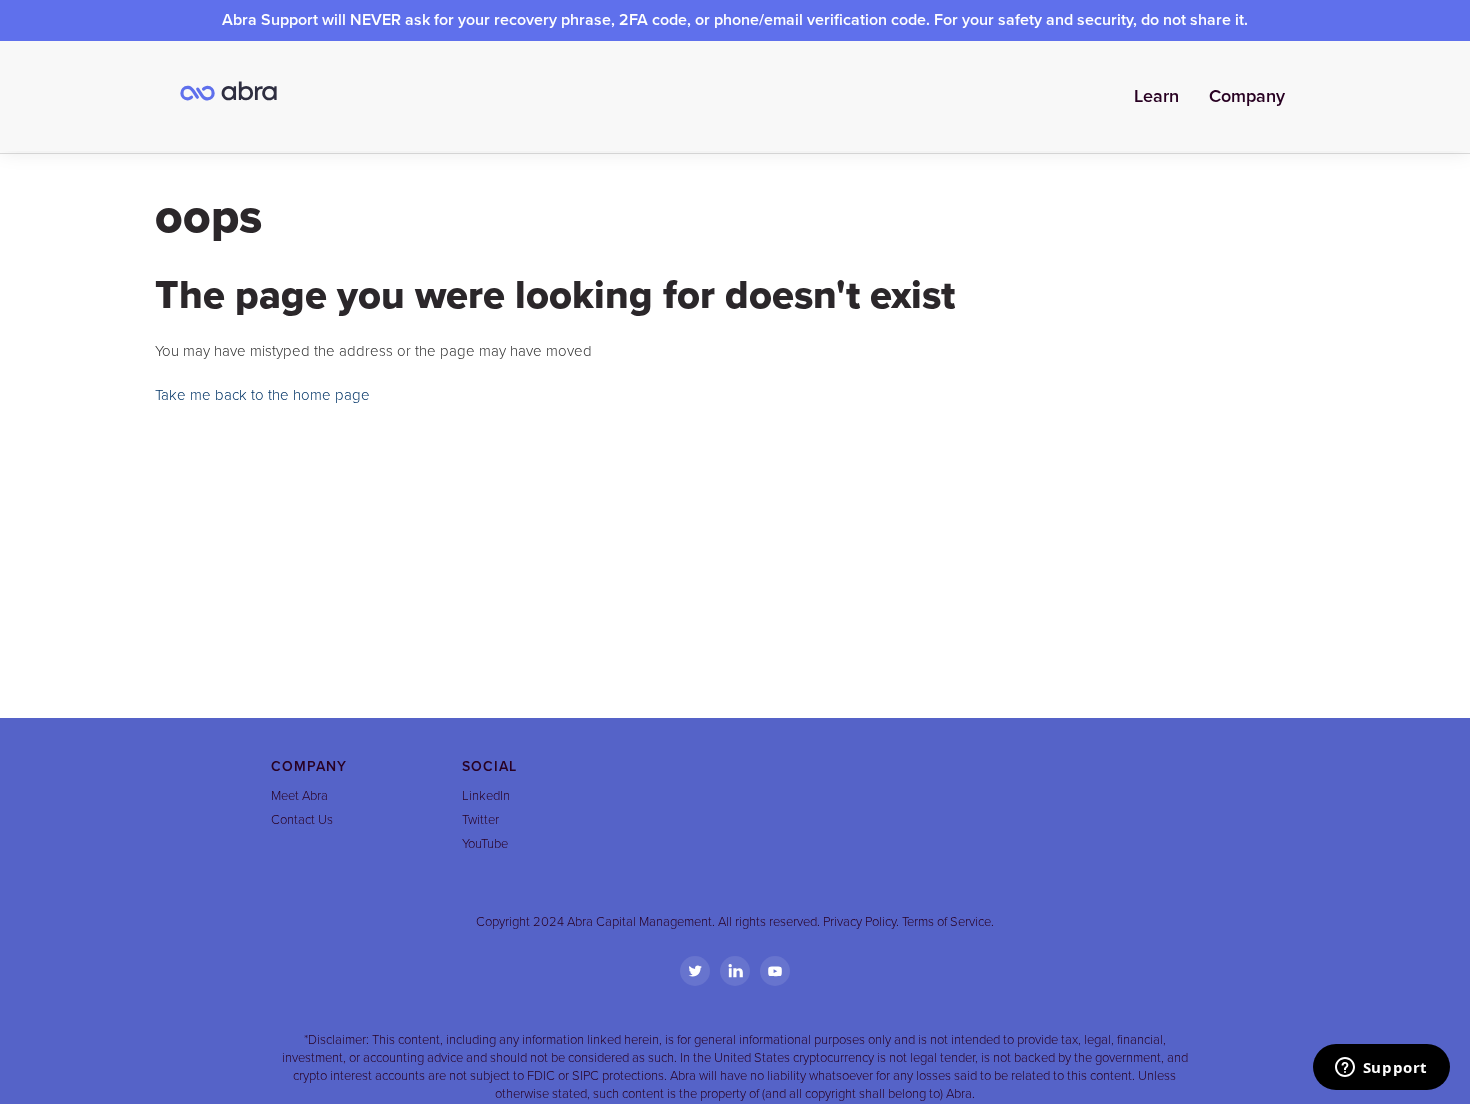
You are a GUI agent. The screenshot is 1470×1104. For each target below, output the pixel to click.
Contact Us (302, 820)
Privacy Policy (859, 922)
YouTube (485, 844)
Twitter (480, 820)
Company (1247, 96)
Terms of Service (946, 922)
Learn (1156, 96)
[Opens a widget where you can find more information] (1381, 1069)
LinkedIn (486, 796)
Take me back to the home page (262, 395)
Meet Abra (299, 796)
